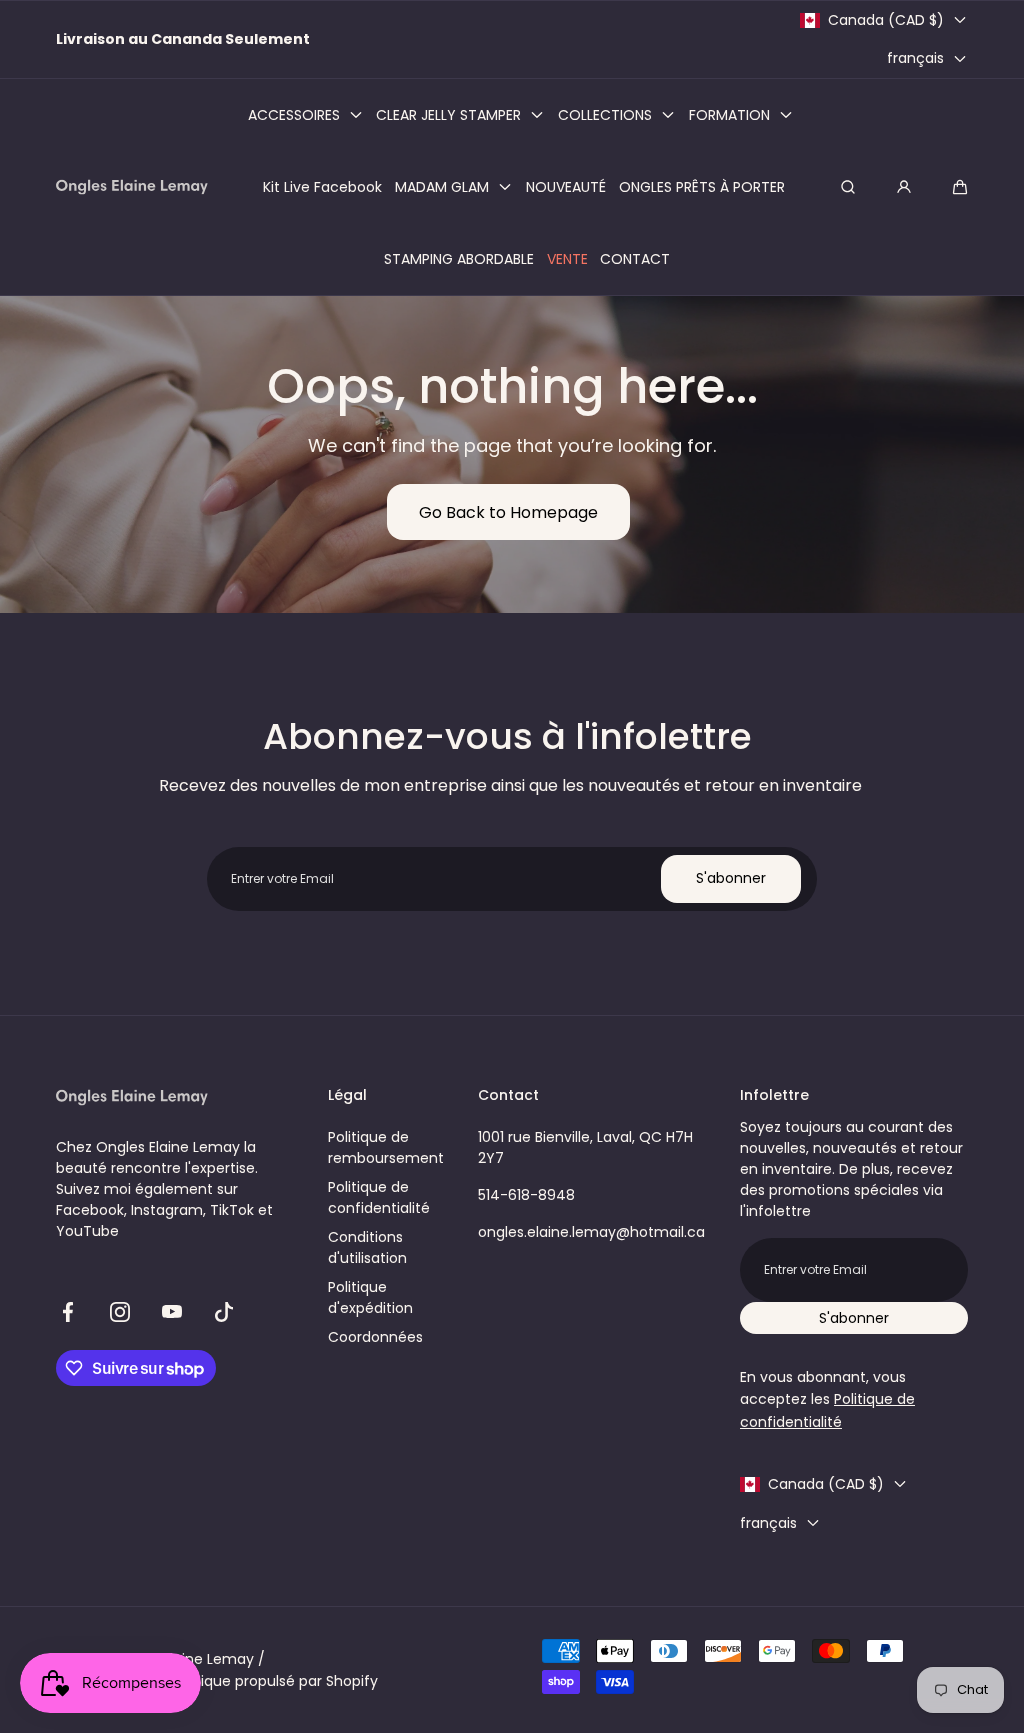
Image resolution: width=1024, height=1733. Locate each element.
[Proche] (128, 745)
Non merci (512, 975)
